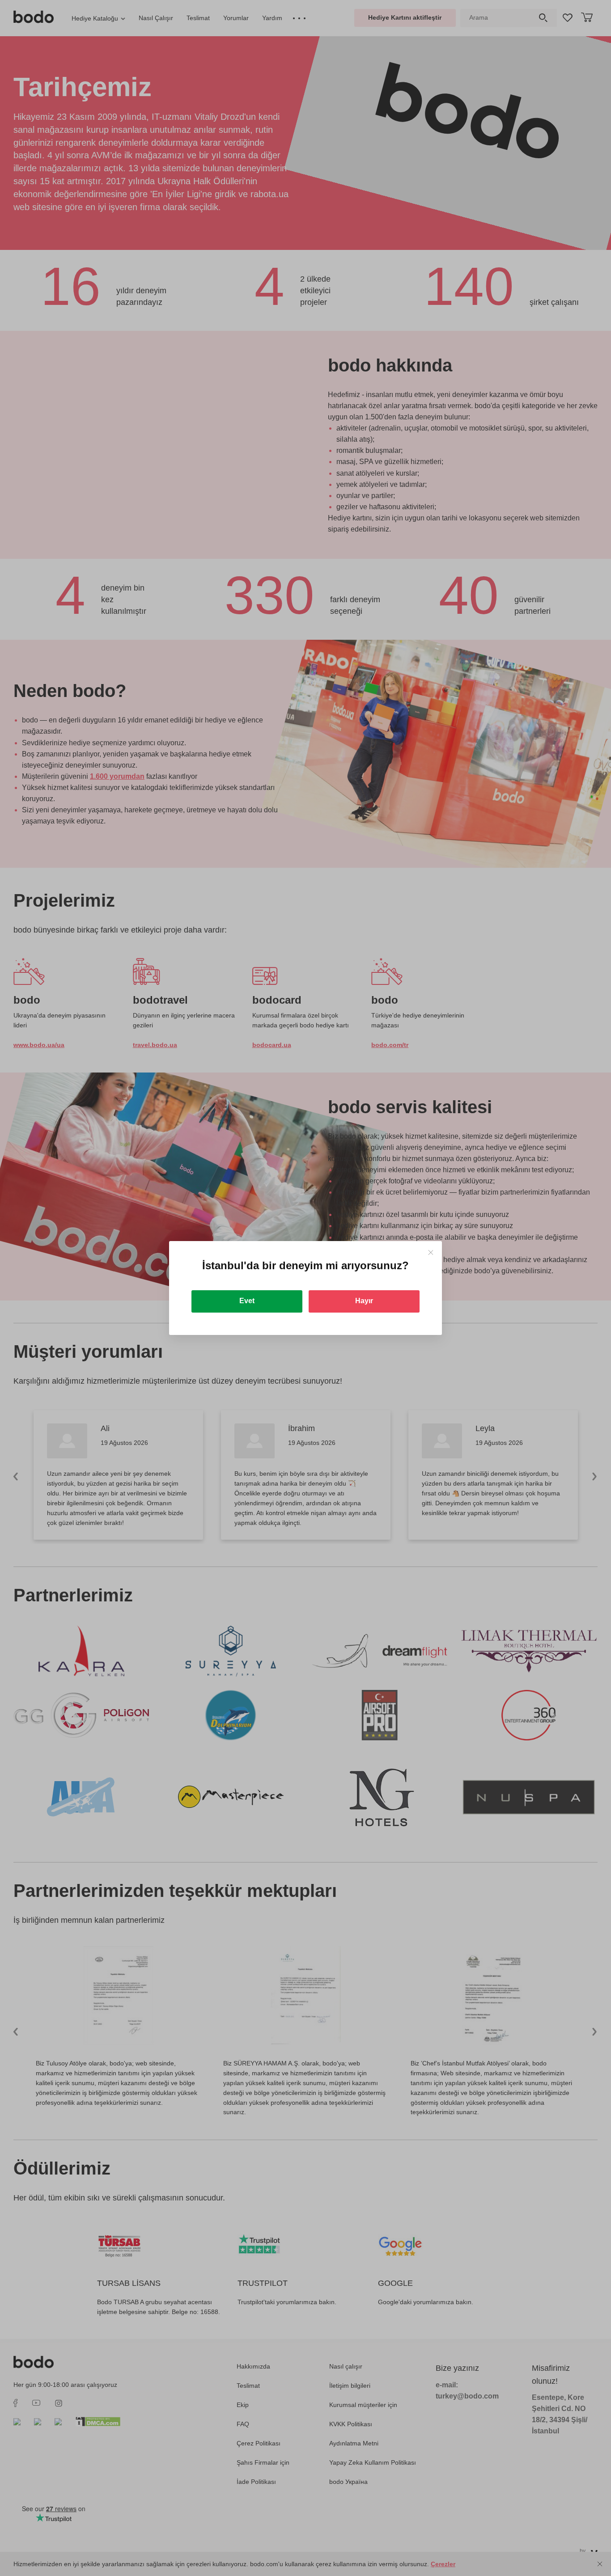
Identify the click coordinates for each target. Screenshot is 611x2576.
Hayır (364, 1301)
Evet (247, 1301)
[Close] (431, 1252)
